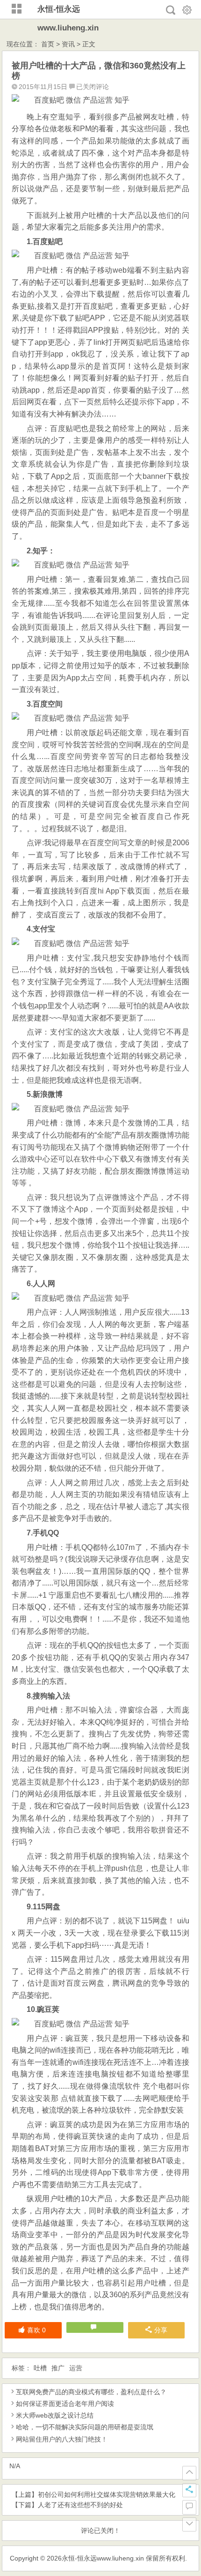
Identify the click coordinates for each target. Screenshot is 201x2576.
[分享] (189, 2490)
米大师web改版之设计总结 (55, 2415)
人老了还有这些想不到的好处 (80, 2505)
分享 (161, 2330)
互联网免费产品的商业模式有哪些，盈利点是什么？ (91, 2392)
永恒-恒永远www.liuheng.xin (103, 2558)
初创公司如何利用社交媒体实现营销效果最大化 (107, 2494)
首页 (48, 44)
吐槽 (40, 2368)
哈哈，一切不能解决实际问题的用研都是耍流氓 (85, 2427)
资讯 (68, 44)
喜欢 (36, 2330)
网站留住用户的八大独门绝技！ (62, 2439)
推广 (58, 2368)
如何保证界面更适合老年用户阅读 (65, 2404)
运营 (76, 2368)
